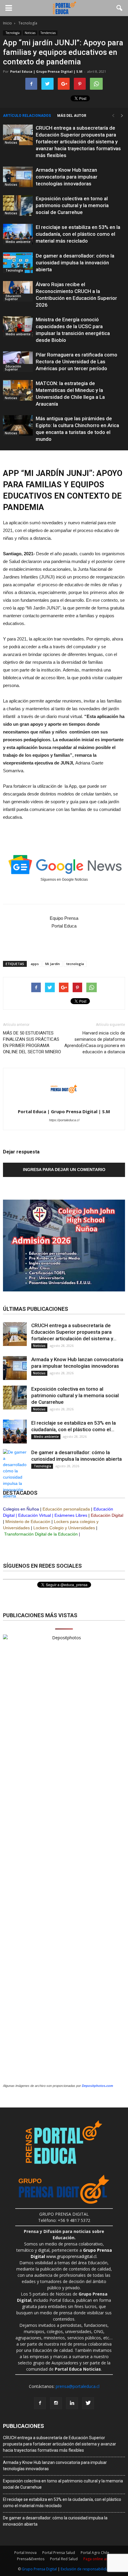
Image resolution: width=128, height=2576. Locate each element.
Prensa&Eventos (31, 2559)
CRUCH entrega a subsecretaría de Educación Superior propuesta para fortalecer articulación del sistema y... (74, 1332)
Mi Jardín (53, 964)
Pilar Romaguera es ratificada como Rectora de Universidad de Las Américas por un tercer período (77, 362)
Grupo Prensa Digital (39, 2569)
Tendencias (48, 33)
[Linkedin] (72, 2403)
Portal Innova (25, 2553)
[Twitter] (88, 2403)
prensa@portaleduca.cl (78, 2386)
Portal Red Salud (64, 2559)
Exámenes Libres (71, 1515)
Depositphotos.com (97, 2086)
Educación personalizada (66, 1509)
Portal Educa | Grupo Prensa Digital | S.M (46, 71)
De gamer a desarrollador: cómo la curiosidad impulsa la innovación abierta (75, 263)
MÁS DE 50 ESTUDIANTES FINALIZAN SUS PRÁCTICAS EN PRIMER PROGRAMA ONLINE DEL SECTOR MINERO (32, 1042)
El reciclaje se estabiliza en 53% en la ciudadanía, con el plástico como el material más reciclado (78, 234)
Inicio (7, 23)
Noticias (30, 33)
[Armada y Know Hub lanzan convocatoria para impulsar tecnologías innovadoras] (18, 177)
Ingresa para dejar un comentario (64, 1170)
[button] (120, 8)
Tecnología (12, 33)
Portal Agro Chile (95, 2553)
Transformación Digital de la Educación (41, 1534)
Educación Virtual (35, 1515)
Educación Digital (107, 1515)
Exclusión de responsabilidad (86, 2569)
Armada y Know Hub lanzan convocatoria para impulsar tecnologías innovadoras (67, 177)
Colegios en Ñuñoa (21, 1509)
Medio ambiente (18, 242)
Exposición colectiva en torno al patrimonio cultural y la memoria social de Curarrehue (72, 205)
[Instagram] (56, 2403)
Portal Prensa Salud (59, 2553)
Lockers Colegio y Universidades (64, 1528)
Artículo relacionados (27, 116)
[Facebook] (40, 2403)
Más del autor (72, 116)
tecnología (75, 964)
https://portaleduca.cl (64, 1120)
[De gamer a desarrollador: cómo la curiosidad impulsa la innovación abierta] (18, 263)
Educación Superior (13, 297)
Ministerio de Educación (28, 1522)
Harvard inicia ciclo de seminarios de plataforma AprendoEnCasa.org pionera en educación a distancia (95, 1042)
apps (35, 964)
